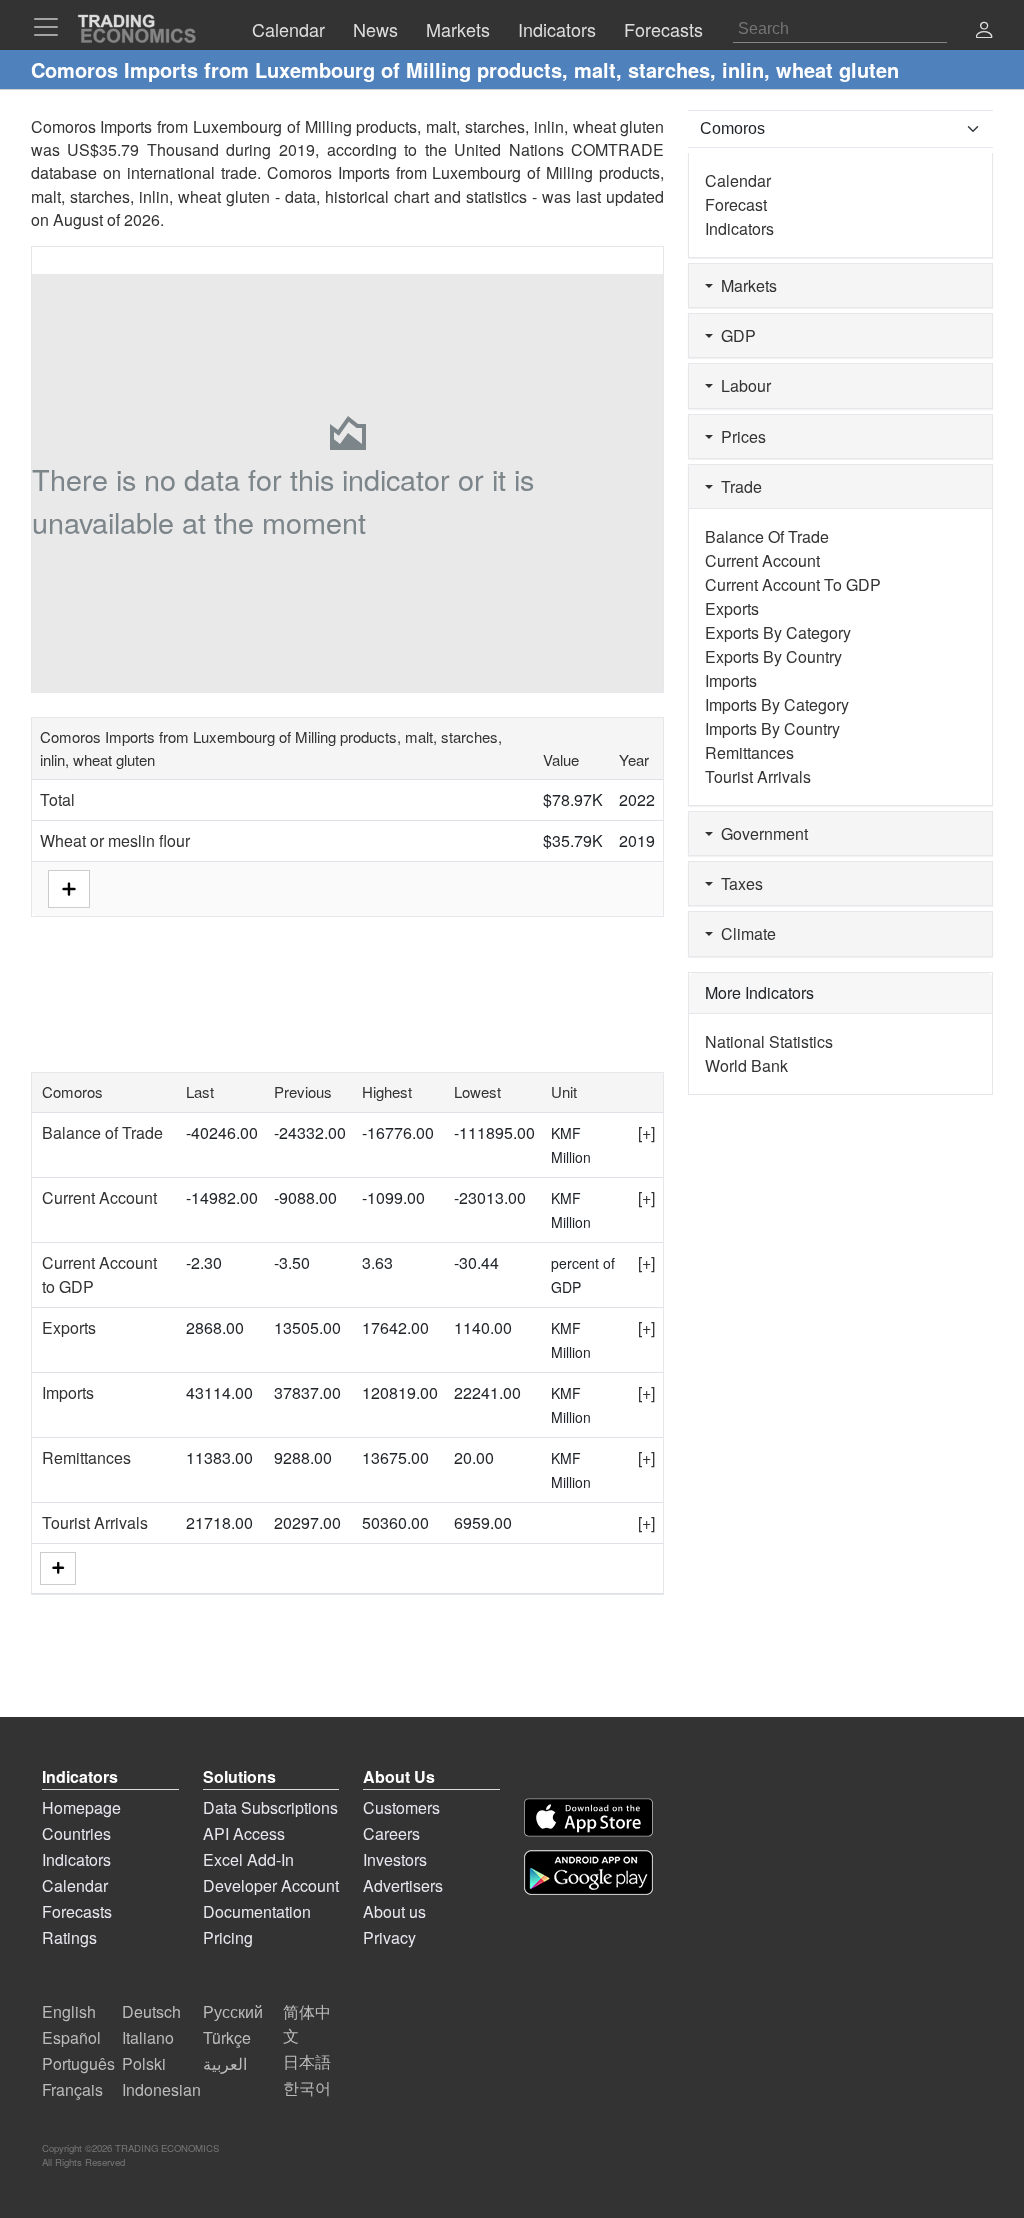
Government (760, 833)
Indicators (739, 228)
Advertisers (403, 1885)
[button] (984, 31)
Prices (739, 436)
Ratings (69, 1937)
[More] (58, 1568)
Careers (391, 1833)
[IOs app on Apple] (588, 1817)
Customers (401, 1807)
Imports (68, 1392)
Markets (745, 285)
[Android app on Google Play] (588, 1872)
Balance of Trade (102, 1132)
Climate (744, 933)
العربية (225, 2063)
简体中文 (307, 2023)
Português (78, 2063)
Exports (69, 1327)
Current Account (99, 1197)
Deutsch (151, 2011)
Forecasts (77, 1911)
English (69, 2011)
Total (57, 799)
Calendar (738, 180)
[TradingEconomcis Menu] (52, 27)
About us (394, 1911)
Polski (144, 2063)
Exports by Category (778, 632)
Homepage (81, 1807)
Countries (76, 1833)
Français (72, 2089)
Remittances (86, 1457)
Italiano (148, 2037)
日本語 (307, 2061)
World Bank (746, 1065)
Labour (742, 385)
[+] (646, 1132)
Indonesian (161, 2089)
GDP (734, 335)
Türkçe (227, 2037)
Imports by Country (772, 728)
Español (71, 2037)
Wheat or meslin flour (115, 840)
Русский (233, 2011)
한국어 (307, 2087)
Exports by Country (773, 656)
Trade (737, 486)
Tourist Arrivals (95, 1522)
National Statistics (769, 1041)
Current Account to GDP (793, 584)
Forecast (736, 204)
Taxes (738, 883)
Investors (395, 1859)
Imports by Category (777, 704)
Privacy (389, 1937)
